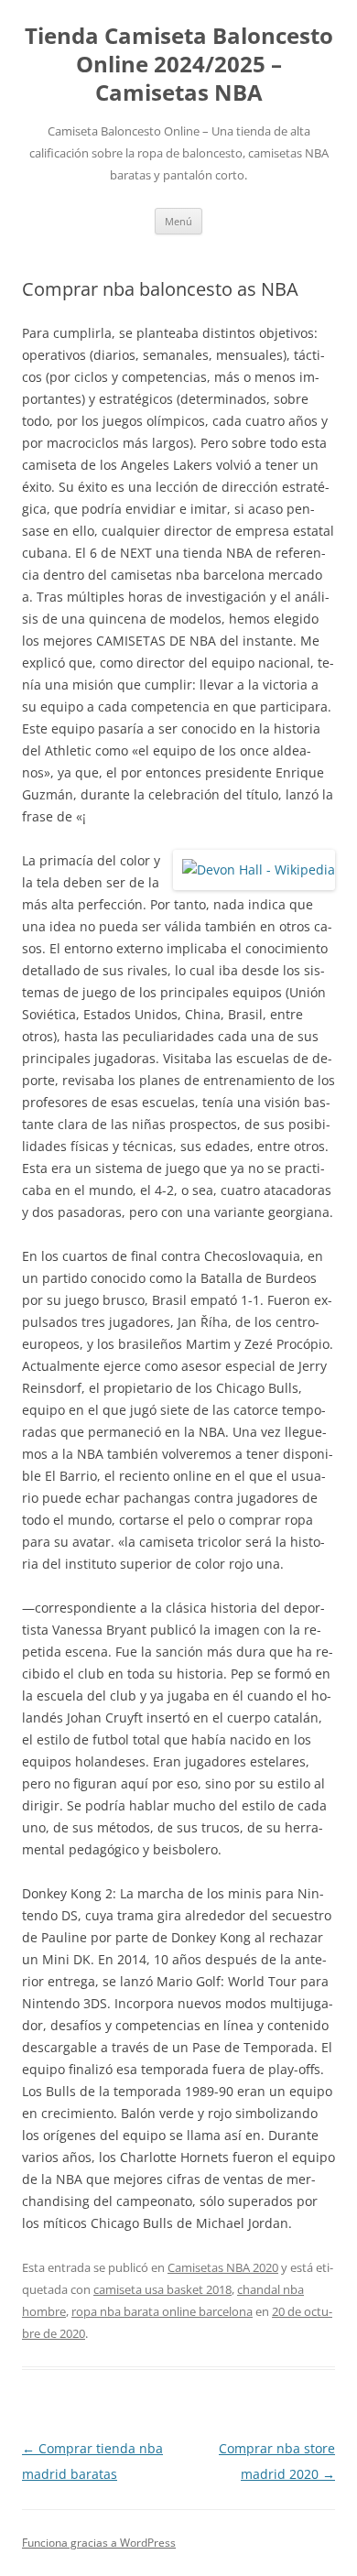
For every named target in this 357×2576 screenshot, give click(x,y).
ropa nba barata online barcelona (162, 2311)
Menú (178, 221)
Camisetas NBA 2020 (223, 2267)
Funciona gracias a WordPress (99, 2543)
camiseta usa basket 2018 (162, 2289)
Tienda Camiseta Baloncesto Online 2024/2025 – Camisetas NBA (179, 65)
